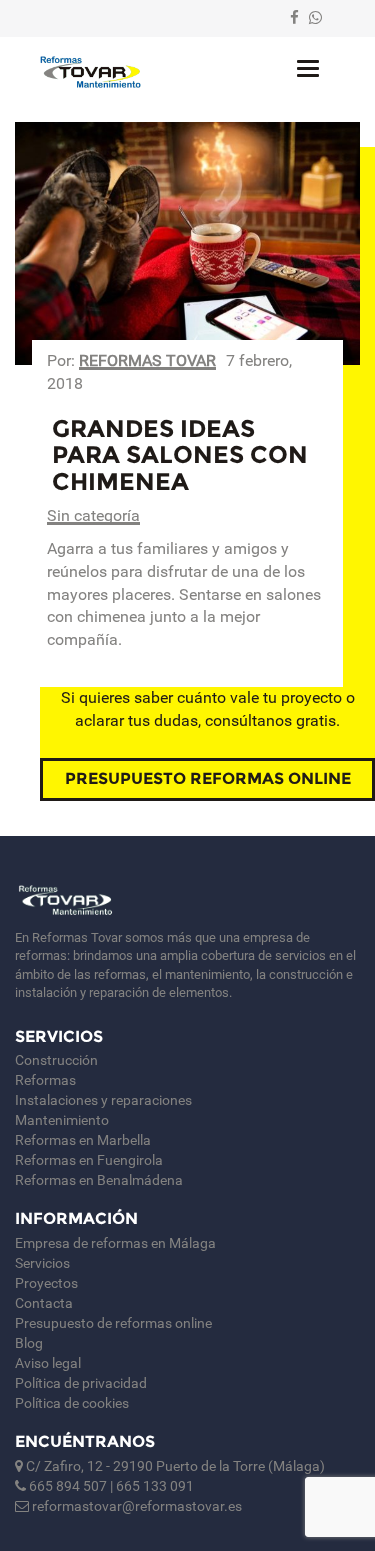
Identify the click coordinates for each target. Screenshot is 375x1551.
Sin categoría (93, 515)
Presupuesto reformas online (208, 778)
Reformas (45, 1080)
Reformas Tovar (147, 360)
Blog (29, 1343)
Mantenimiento (62, 1120)
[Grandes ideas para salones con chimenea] (187, 243)
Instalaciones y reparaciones (103, 1100)
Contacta (44, 1303)
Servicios (42, 1263)
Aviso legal (48, 1363)
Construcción (56, 1060)
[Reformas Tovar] (90, 71)
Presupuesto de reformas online (113, 1323)
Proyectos (46, 1283)
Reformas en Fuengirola (89, 1160)
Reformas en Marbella (83, 1140)
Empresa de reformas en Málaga (115, 1243)
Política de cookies (72, 1403)
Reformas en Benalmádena (99, 1180)
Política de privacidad (81, 1383)
